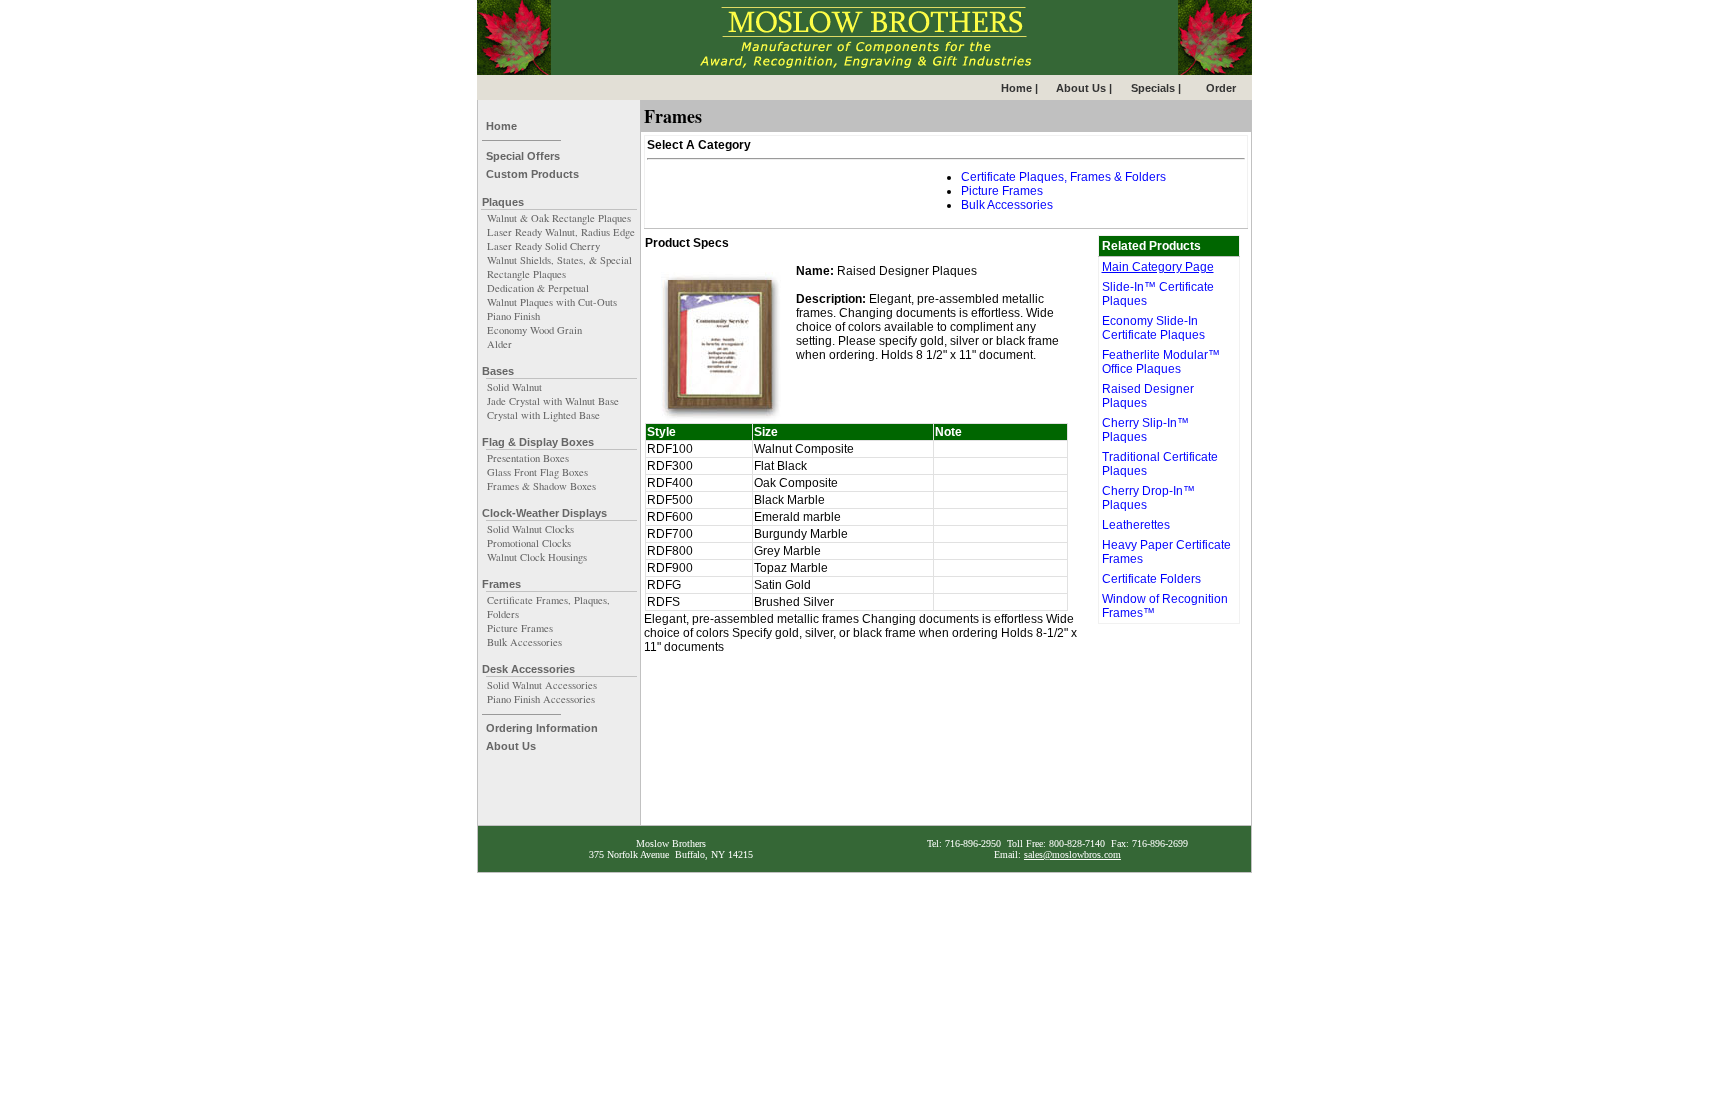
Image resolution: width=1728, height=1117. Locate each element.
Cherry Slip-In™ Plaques (1145, 430)
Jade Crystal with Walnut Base (553, 401)
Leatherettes (1136, 525)
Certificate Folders (1151, 579)
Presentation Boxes (528, 458)
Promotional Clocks (529, 543)
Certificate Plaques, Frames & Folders (1063, 177)
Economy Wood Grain (534, 330)
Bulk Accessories (524, 642)
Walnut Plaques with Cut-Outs (552, 302)
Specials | (1156, 88)
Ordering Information (542, 728)
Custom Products (532, 174)
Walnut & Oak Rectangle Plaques (559, 218)
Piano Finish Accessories (541, 699)
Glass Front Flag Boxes (537, 472)
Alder (499, 344)
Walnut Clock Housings (537, 557)
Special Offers (523, 156)
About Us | (1084, 88)
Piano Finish (513, 316)
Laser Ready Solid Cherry (543, 246)
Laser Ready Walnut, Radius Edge (561, 232)
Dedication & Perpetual (538, 288)
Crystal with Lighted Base (543, 415)
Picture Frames (520, 628)
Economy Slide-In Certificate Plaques (1153, 328)
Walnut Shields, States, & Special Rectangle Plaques (559, 267)
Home (501, 126)
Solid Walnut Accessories (542, 685)
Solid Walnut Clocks (530, 529)
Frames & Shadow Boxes (541, 486)
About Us (511, 746)
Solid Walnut (514, 387)
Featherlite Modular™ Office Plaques (1161, 362)
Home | (1019, 88)
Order (1221, 88)
